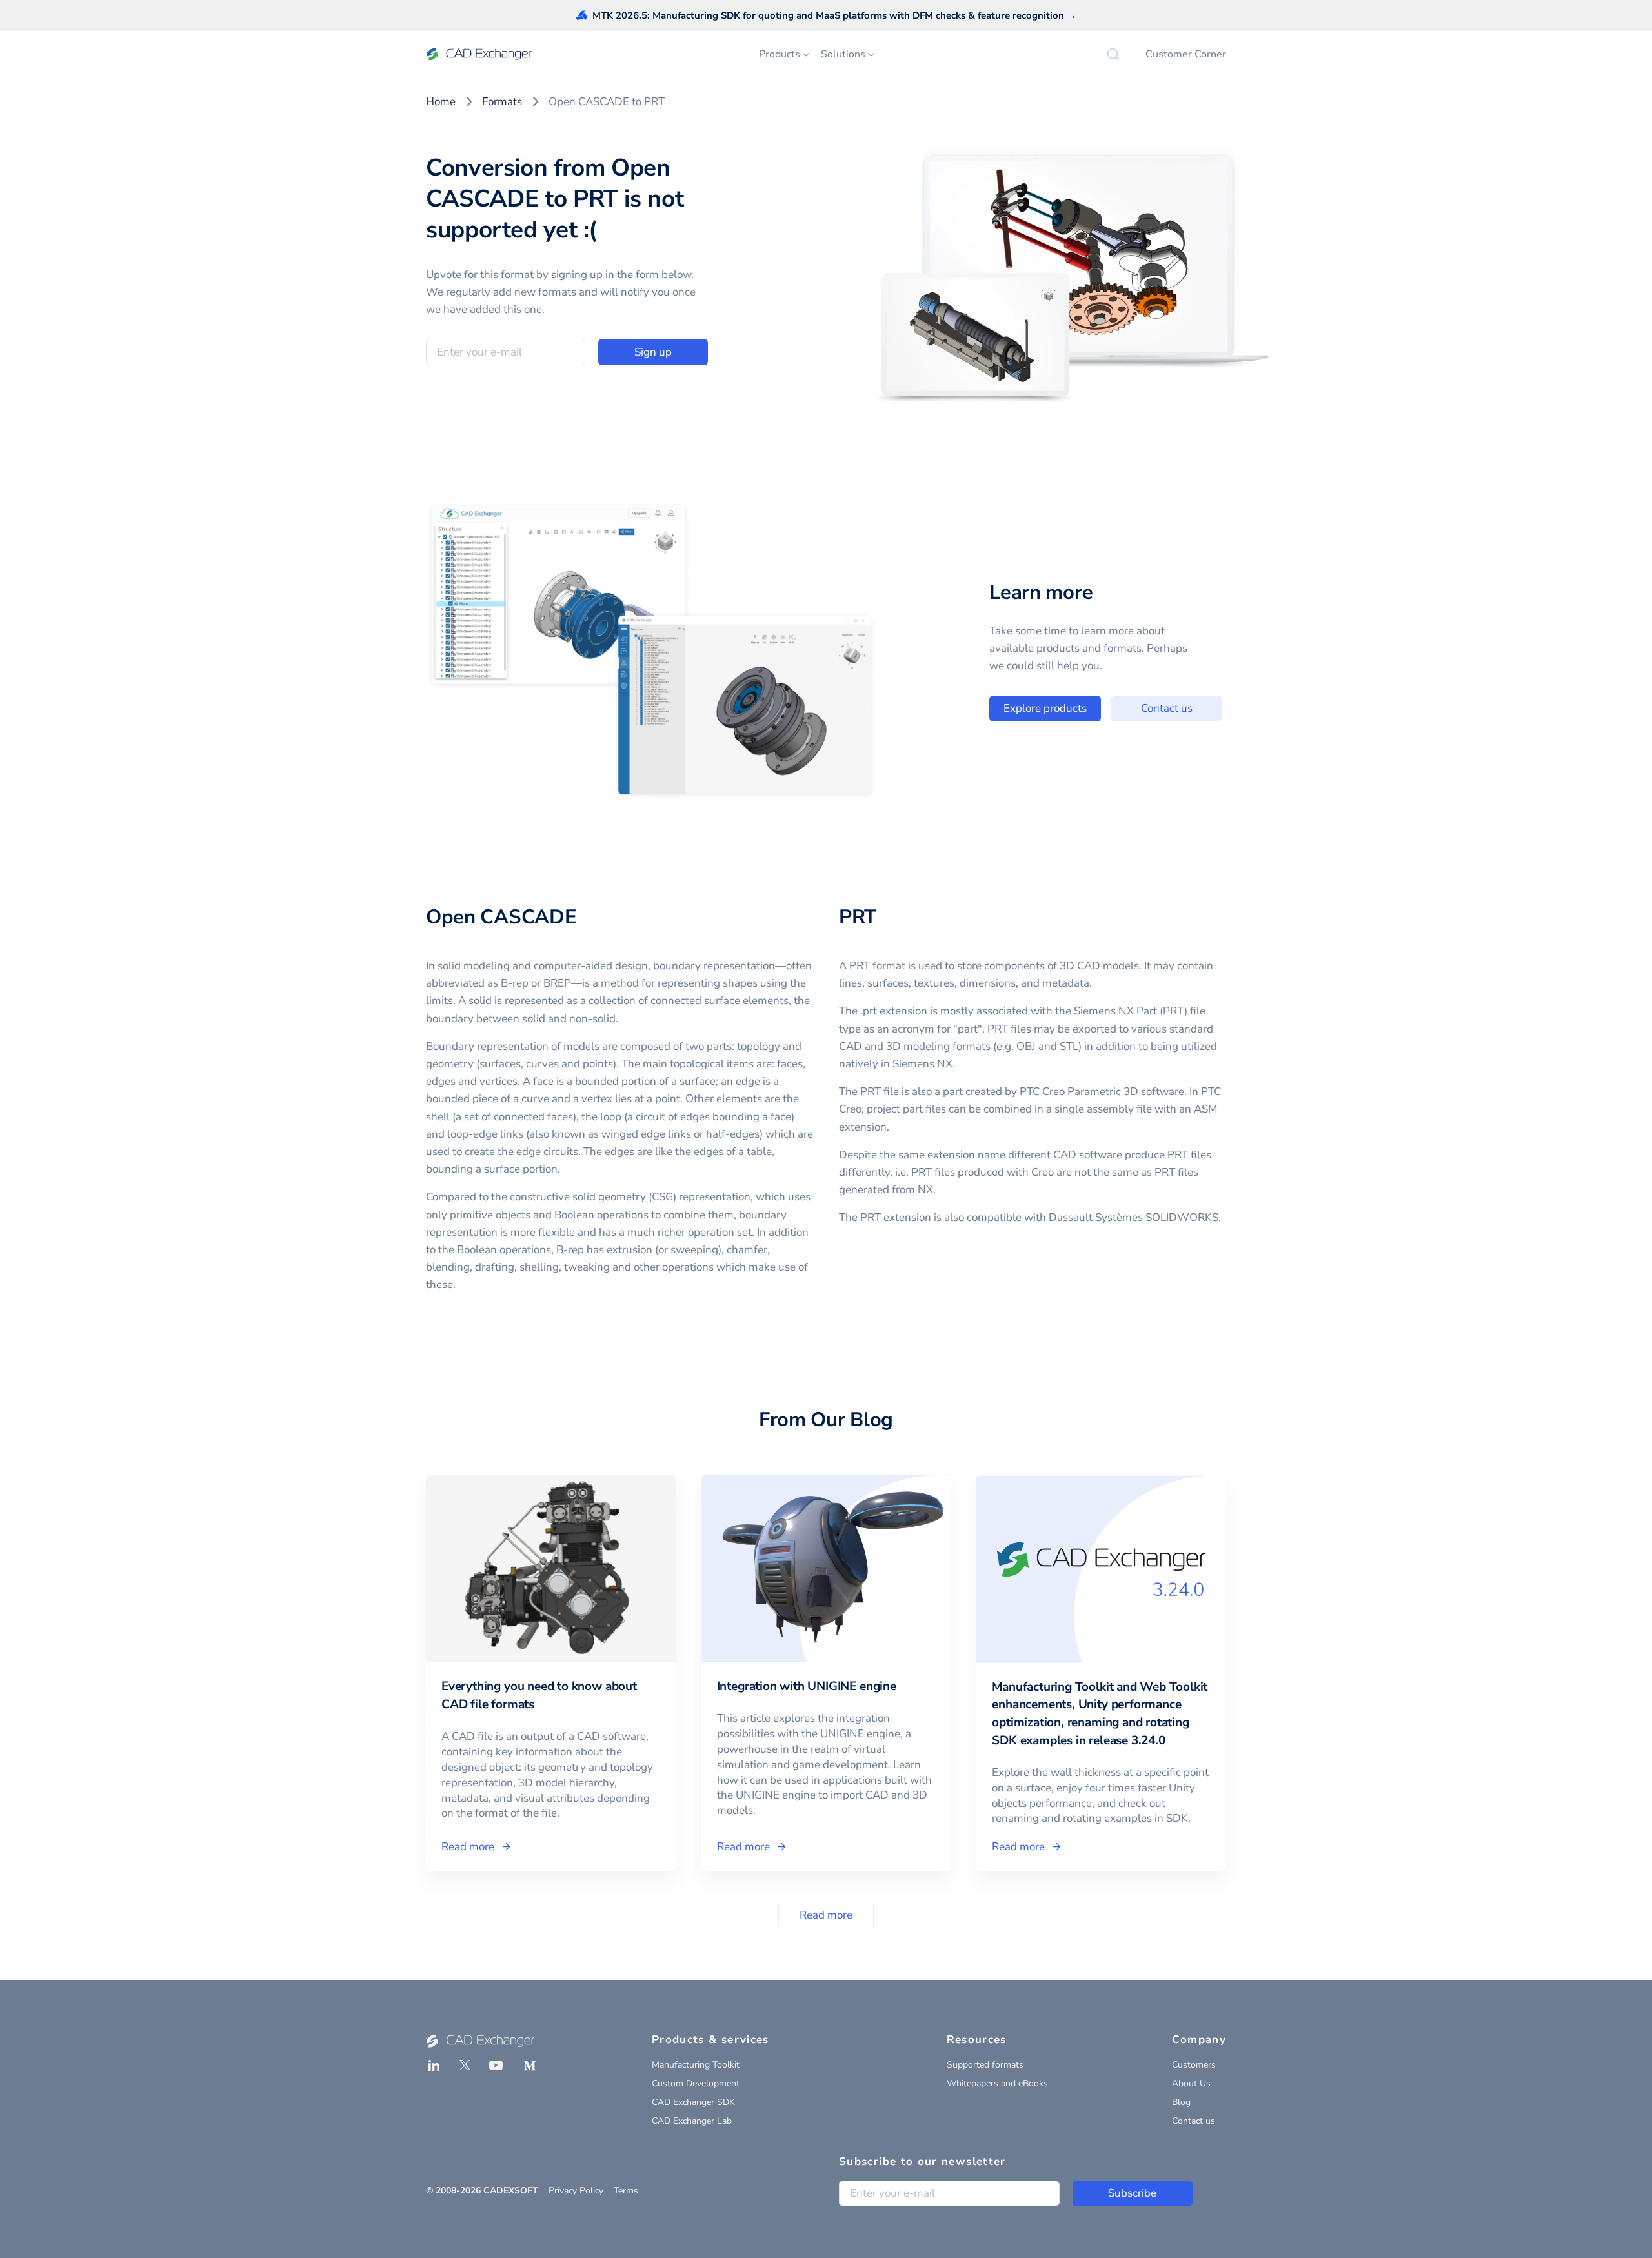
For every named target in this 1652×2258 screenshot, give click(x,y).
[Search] (1113, 54)
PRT (858, 917)
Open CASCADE (501, 917)
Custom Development (696, 2083)
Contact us (1167, 708)
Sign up (653, 352)
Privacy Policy (576, 2191)
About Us (1191, 2083)
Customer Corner (1186, 54)
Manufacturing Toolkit (696, 2065)
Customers (1194, 2065)
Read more (826, 1915)
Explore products (1045, 708)
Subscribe (1132, 2193)
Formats (502, 102)
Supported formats (985, 2065)
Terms (626, 2191)
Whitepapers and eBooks (997, 2083)
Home (441, 102)
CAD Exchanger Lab (692, 2121)
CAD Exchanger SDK (693, 2102)
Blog (1181, 2102)
